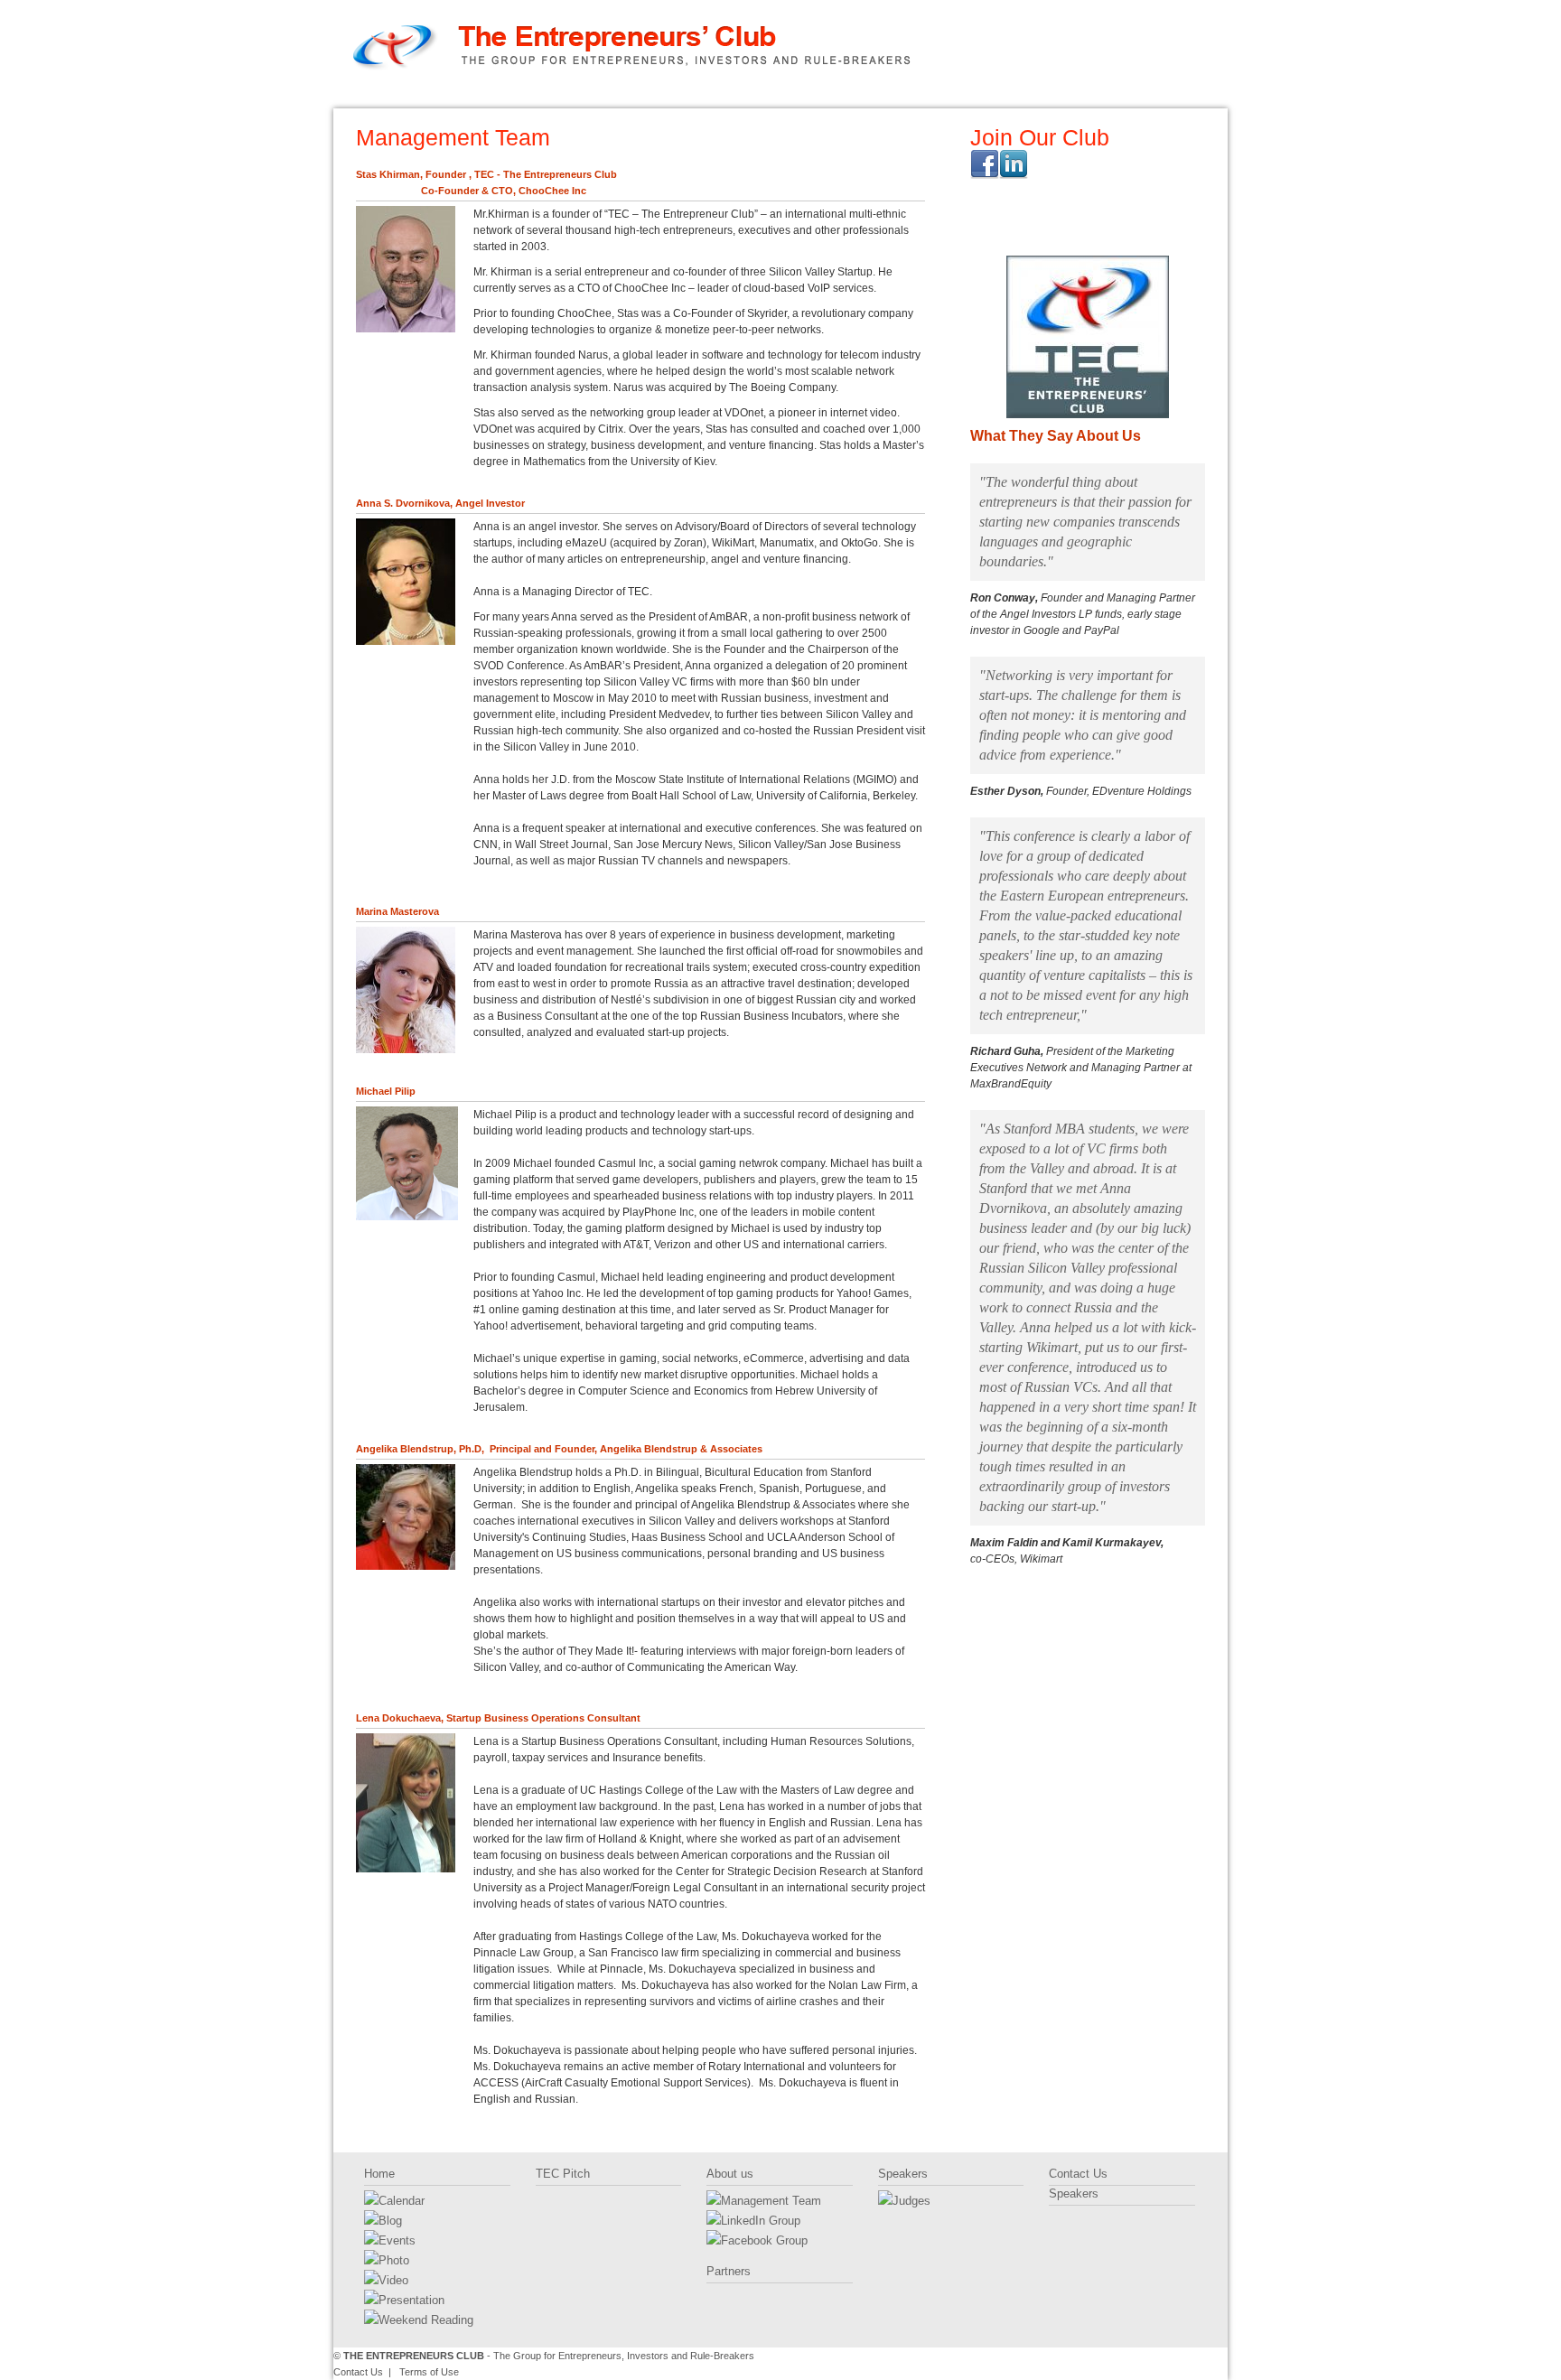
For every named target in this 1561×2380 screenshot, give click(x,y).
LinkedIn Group (761, 2221)
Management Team (771, 2201)
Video (393, 2280)
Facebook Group (764, 2240)
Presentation (411, 2300)
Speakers (1005, 96)
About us (706, 96)
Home (408, 96)
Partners (855, 96)
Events (397, 2240)
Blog (390, 2221)
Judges (911, 2201)
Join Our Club (1040, 137)
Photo (394, 2260)
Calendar (402, 2201)
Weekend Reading (426, 2320)
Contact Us (1154, 96)
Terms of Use (429, 2372)
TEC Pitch (557, 96)
